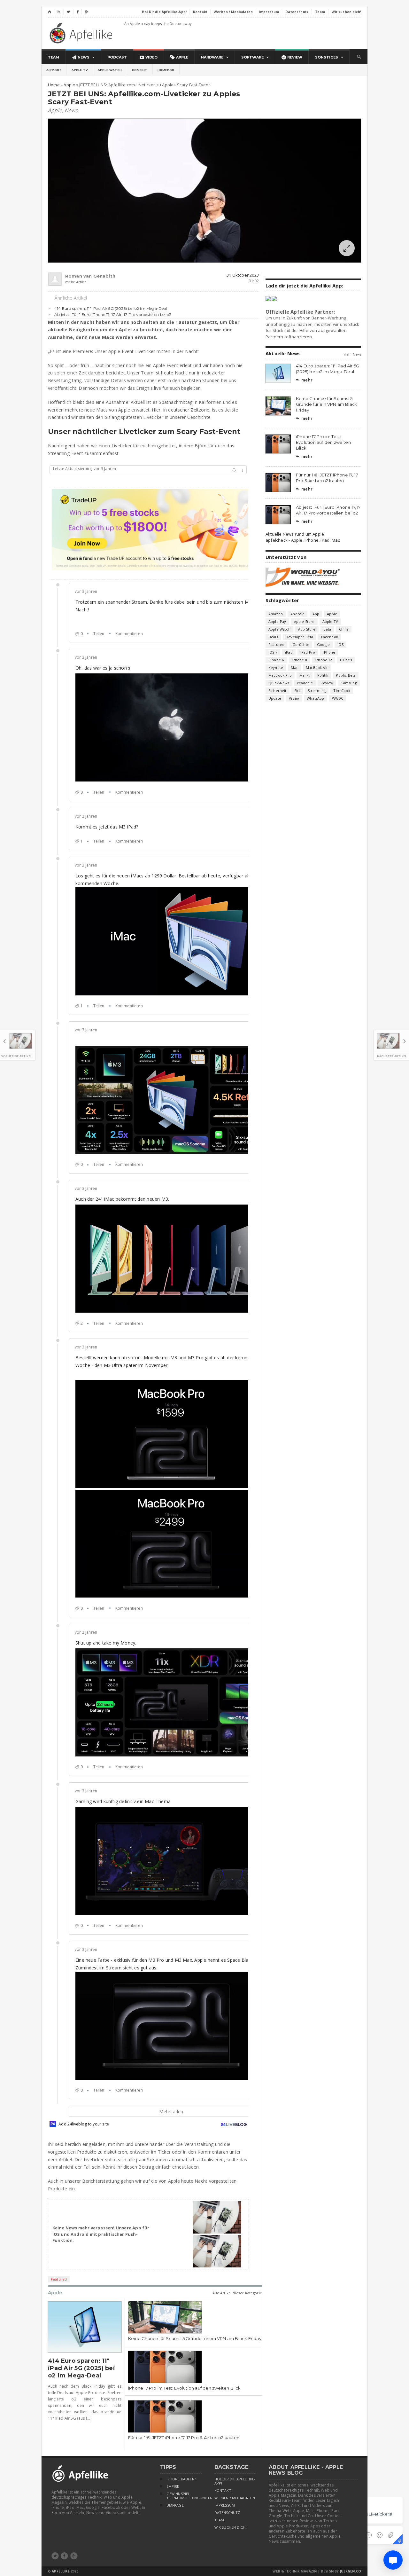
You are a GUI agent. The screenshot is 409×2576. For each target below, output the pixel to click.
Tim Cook (342, 691)
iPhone (329, 652)
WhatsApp (315, 698)
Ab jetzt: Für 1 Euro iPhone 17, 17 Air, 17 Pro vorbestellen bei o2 (113, 314)
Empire (173, 2486)
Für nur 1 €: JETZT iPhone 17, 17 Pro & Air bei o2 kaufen (184, 2438)
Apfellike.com (82, 33)
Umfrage (175, 2505)
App (316, 614)
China (344, 629)
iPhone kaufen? (181, 2479)
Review (327, 683)
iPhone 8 (299, 660)
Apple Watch (110, 70)
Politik (323, 675)
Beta (327, 629)
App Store (307, 629)
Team (219, 2520)
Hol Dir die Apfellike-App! (235, 2481)
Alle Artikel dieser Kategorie (237, 2293)
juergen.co (351, 2571)
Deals (273, 637)
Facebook (330, 637)
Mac (294, 668)
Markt (305, 675)
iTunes (346, 660)
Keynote (276, 668)
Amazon (276, 614)
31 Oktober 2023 (243, 275)
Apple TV (80, 70)
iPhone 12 (324, 660)
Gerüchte (301, 644)
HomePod (166, 70)
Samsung (349, 683)
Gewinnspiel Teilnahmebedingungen (184, 2496)
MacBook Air (317, 668)
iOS (340, 644)
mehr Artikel (76, 282)
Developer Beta (299, 637)
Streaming (317, 691)
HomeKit (140, 70)
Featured (59, 2279)
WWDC (338, 698)
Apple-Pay (277, 621)
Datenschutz (227, 2513)
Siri (297, 691)
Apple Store (304, 621)
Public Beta (346, 675)
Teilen (99, 634)
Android (297, 614)
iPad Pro (308, 652)
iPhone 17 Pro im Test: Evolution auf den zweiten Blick (185, 2388)
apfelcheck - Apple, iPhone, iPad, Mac (303, 540)
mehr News (352, 354)
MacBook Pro (280, 675)
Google (323, 644)
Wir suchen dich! (231, 2527)
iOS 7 (273, 652)
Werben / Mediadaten (235, 2498)
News (71, 110)
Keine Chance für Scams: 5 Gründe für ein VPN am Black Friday (195, 2338)
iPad (289, 652)
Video (294, 698)
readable (305, 683)
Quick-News (279, 683)
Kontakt (223, 2491)
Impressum (225, 2505)
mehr (304, 380)
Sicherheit (278, 691)
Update (275, 698)
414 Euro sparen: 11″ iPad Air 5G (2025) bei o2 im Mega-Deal (111, 308)
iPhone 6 (276, 660)
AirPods (54, 70)
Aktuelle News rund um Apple (295, 534)
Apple (55, 110)
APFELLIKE (61, 2571)
